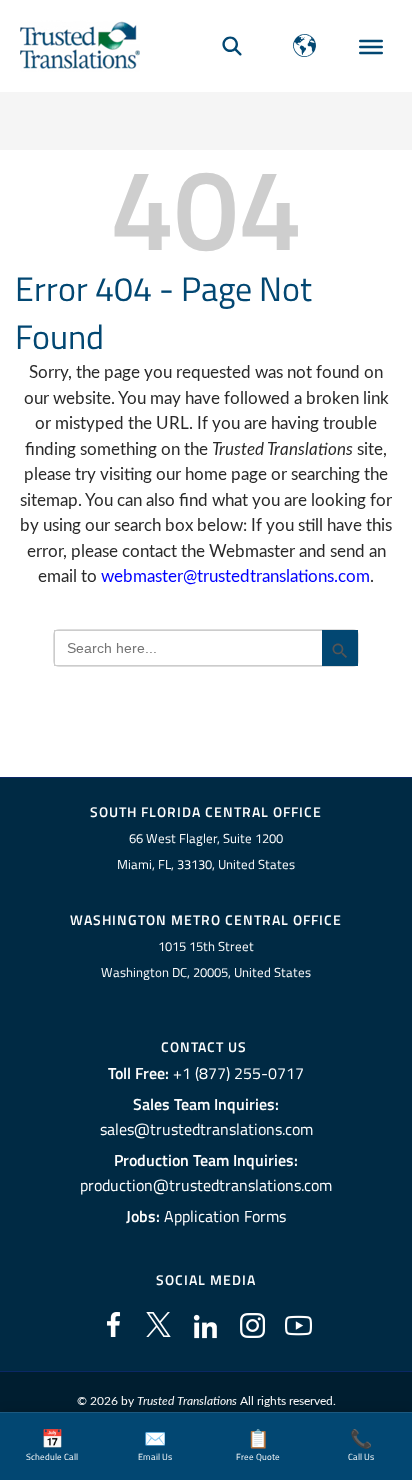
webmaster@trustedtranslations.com (235, 576)
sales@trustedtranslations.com (206, 1129)
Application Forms (225, 1216)
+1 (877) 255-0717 (238, 1073)
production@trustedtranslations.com (206, 1185)
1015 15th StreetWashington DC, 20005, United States (206, 959)
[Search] (232, 45)
